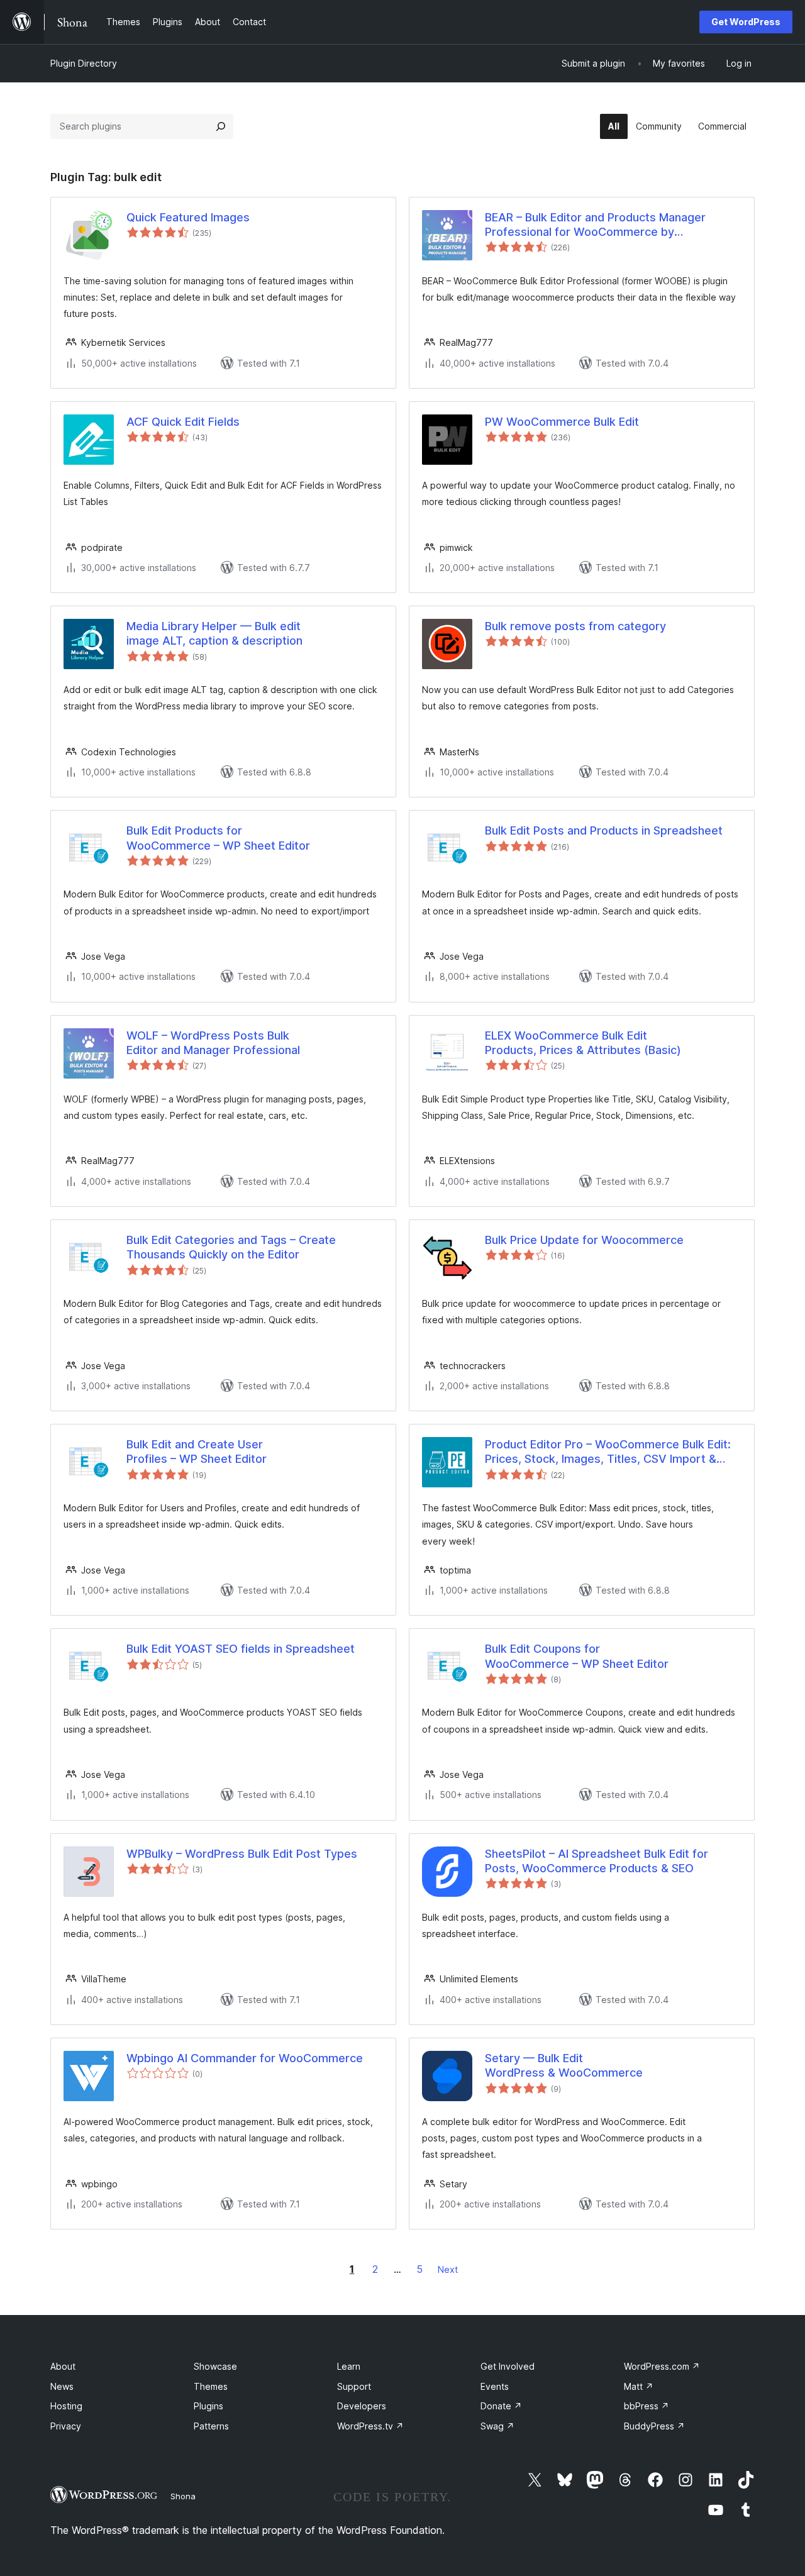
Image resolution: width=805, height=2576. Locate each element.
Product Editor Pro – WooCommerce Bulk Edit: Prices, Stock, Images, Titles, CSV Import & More (608, 1452)
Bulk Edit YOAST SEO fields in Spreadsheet (241, 1649)
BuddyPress (654, 2426)
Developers (362, 2406)
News (62, 2386)
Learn (349, 2366)
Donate (501, 2406)
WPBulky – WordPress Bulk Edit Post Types (242, 1854)
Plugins (208, 2406)
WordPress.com (662, 2366)
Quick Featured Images (188, 217)
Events (495, 2386)
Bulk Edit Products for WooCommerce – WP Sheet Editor (218, 838)
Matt (639, 2386)
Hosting (66, 2406)
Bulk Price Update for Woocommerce (584, 1240)
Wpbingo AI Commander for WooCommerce (245, 2058)
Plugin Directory (84, 63)
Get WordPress (746, 22)
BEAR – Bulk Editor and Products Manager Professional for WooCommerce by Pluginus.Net (595, 225)
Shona (183, 2496)
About (63, 2366)
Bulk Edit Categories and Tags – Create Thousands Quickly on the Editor (231, 1247)
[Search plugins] (221, 126)
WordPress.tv (370, 2426)
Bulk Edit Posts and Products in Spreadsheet (604, 830)
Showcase (215, 2366)
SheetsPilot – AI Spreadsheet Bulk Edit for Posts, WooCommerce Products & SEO (597, 1861)
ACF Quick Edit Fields (183, 422)
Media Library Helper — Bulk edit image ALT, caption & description (214, 633)
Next (448, 2269)
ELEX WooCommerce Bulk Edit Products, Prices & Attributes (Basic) (583, 1043)
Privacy (66, 2426)
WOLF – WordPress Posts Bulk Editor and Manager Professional (213, 1043)
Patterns (211, 2426)
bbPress (647, 2406)
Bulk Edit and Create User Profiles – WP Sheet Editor (197, 1452)
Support (354, 2386)
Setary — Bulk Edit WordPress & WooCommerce (564, 2065)
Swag (497, 2426)
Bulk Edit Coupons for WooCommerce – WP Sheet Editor (577, 1656)
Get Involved (508, 2366)
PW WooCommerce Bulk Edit (562, 422)
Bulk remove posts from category (575, 626)
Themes (211, 2386)
